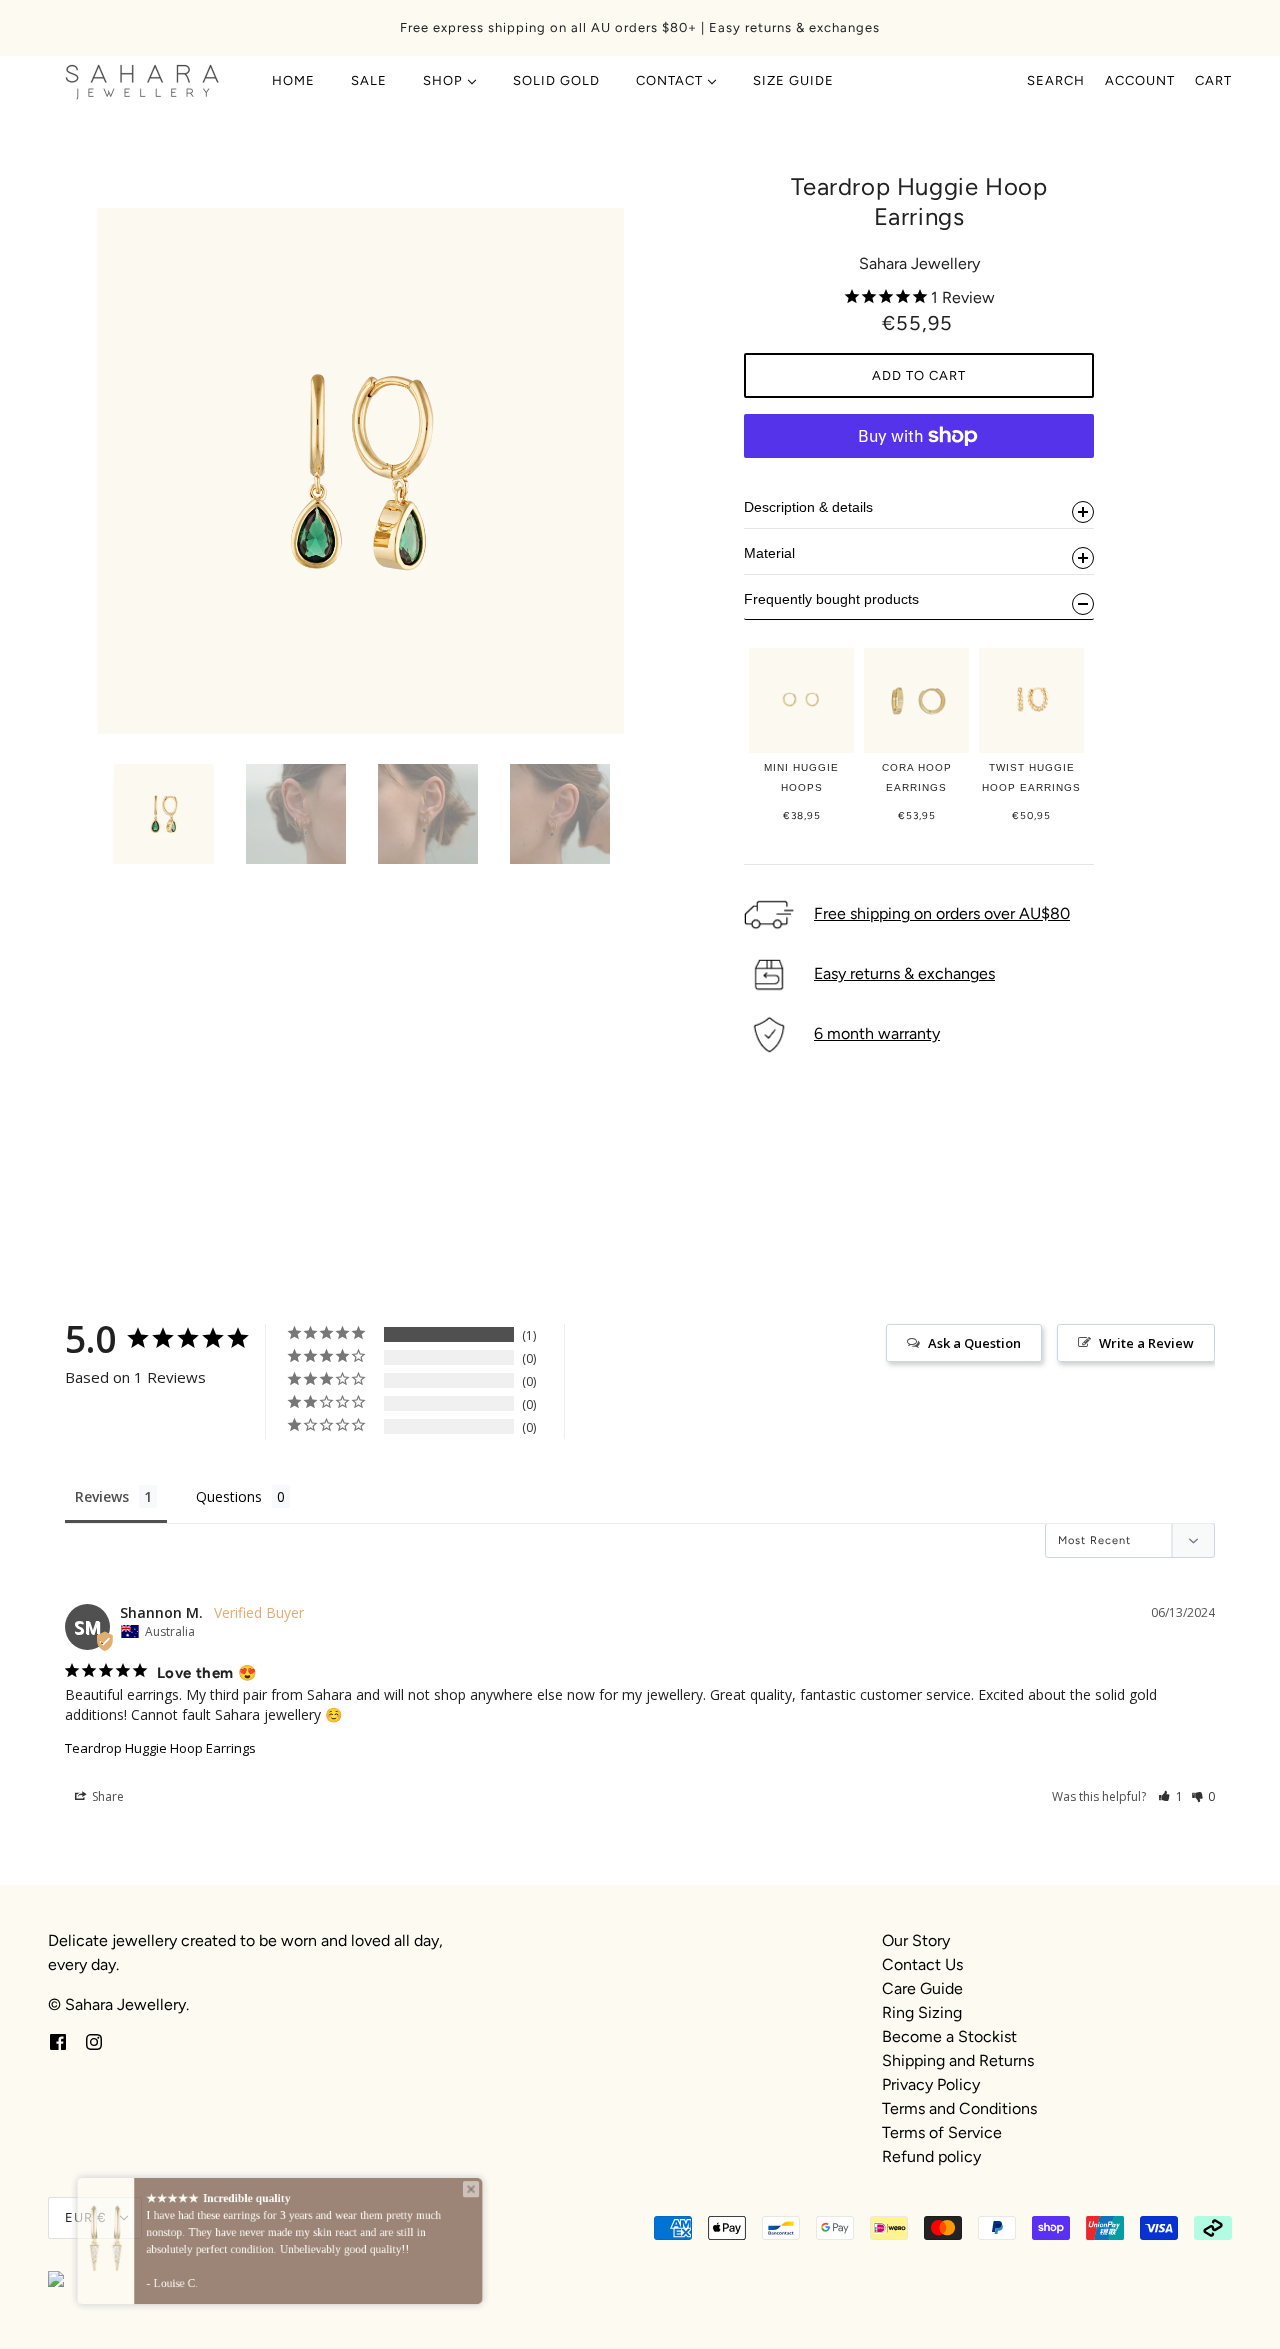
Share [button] (106, 1796)
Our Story (916, 1940)
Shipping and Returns (958, 2060)
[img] (58, 2041)
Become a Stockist (949, 2036)
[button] (1170, 1796)
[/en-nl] (142, 81)
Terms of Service (942, 2132)
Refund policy (931, 2156)
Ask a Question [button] (974, 1343)
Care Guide (922, 1988)
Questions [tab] (229, 1496)
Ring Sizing (922, 2012)
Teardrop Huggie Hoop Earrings (160, 1748)
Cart (1213, 80)
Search (1056, 80)
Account (1140, 80)
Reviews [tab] (102, 1496)
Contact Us (922, 1964)
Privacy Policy (931, 2084)
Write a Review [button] (1146, 1343)
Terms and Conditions (959, 2108)
